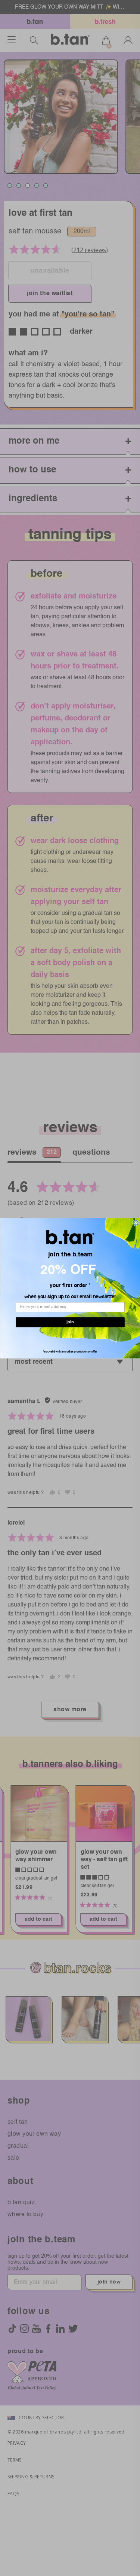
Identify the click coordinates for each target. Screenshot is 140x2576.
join (70, 1324)
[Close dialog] (136, 1223)
